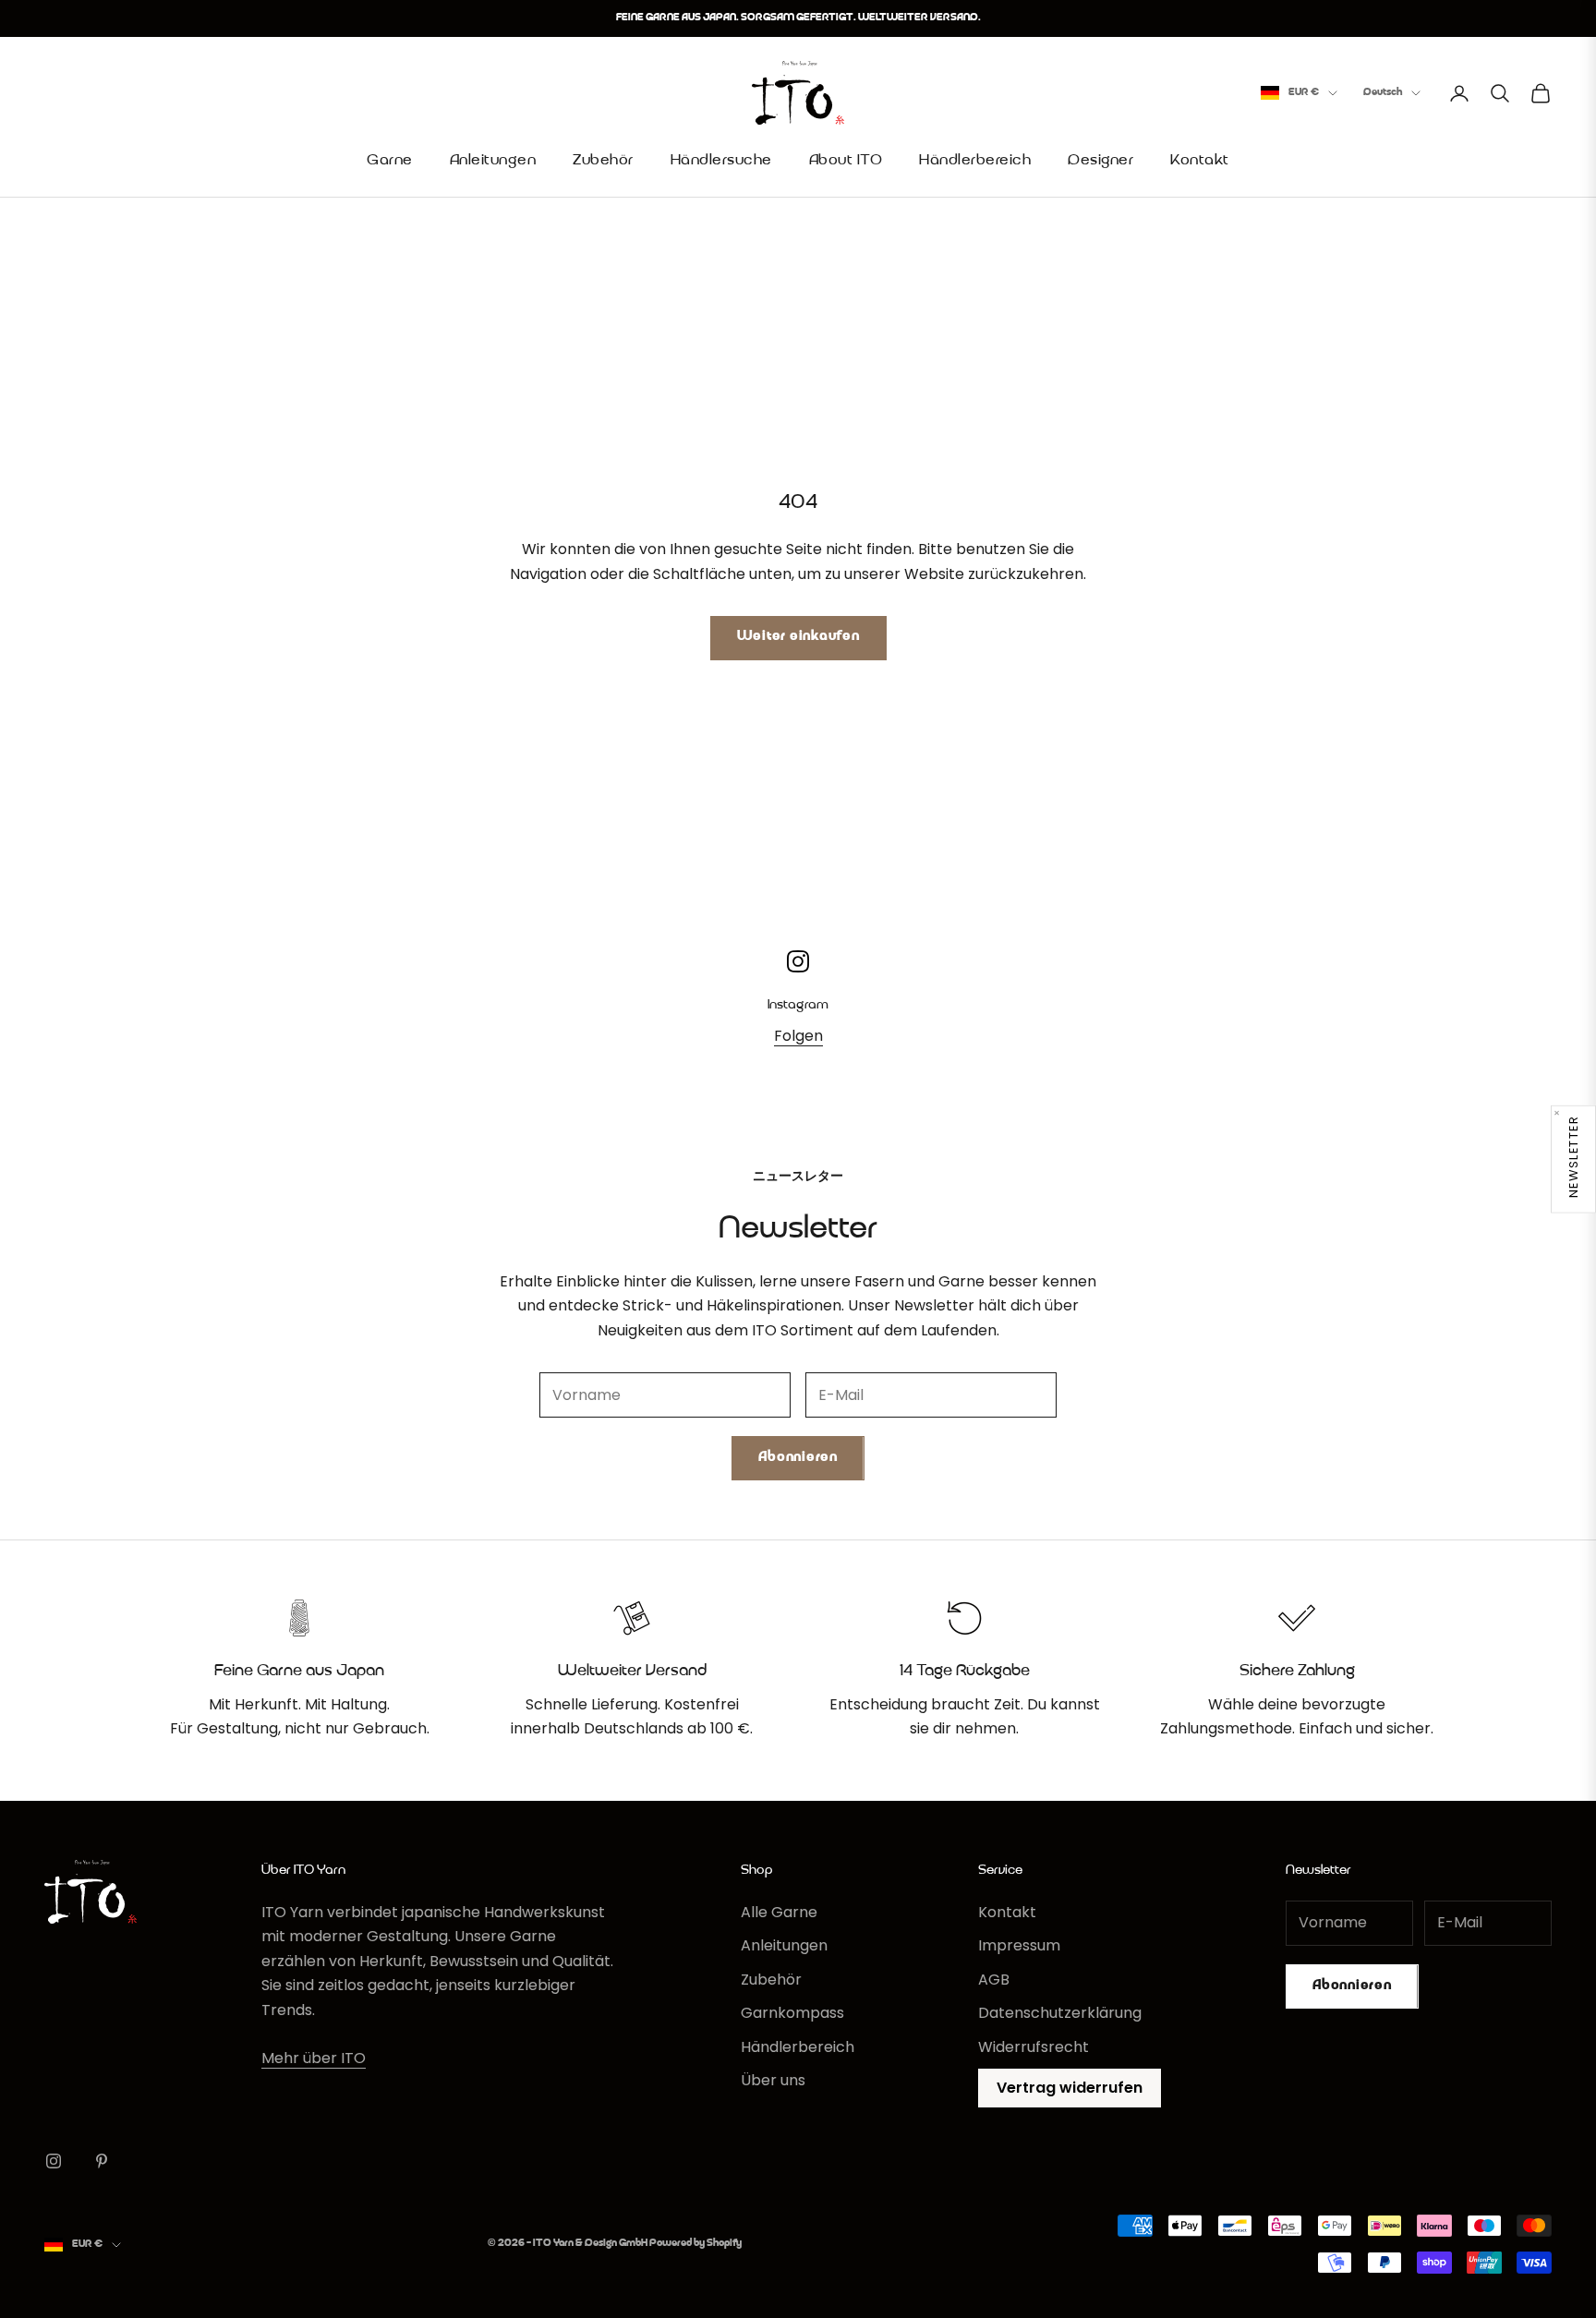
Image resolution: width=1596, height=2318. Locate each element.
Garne (390, 161)
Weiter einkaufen (798, 637)
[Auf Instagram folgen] (54, 2161)
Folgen (798, 1036)
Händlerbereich (975, 161)
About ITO (846, 161)
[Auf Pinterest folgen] (102, 2161)
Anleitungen (493, 161)
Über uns (773, 2080)
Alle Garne (779, 1912)
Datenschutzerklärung (1060, 2013)
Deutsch (1383, 93)
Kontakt (1200, 161)
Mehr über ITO (314, 2058)
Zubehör (603, 161)
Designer (1100, 161)
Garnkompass (792, 2013)
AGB (994, 1980)
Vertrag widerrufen (1070, 2088)
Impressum (1019, 1945)
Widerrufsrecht (1034, 2047)
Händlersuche (721, 161)
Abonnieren (798, 1458)
